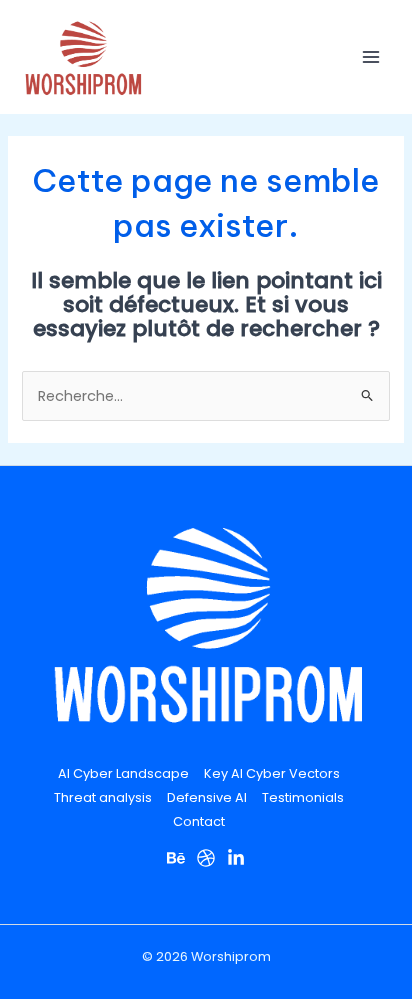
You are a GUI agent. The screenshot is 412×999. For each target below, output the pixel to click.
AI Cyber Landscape (123, 773)
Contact (199, 821)
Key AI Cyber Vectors (272, 773)
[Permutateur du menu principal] (371, 57)
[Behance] (176, 858)
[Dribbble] (206, 858)
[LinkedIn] (236, 858)
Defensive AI (207, 797)
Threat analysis (103, 797)
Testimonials (303, 797)
